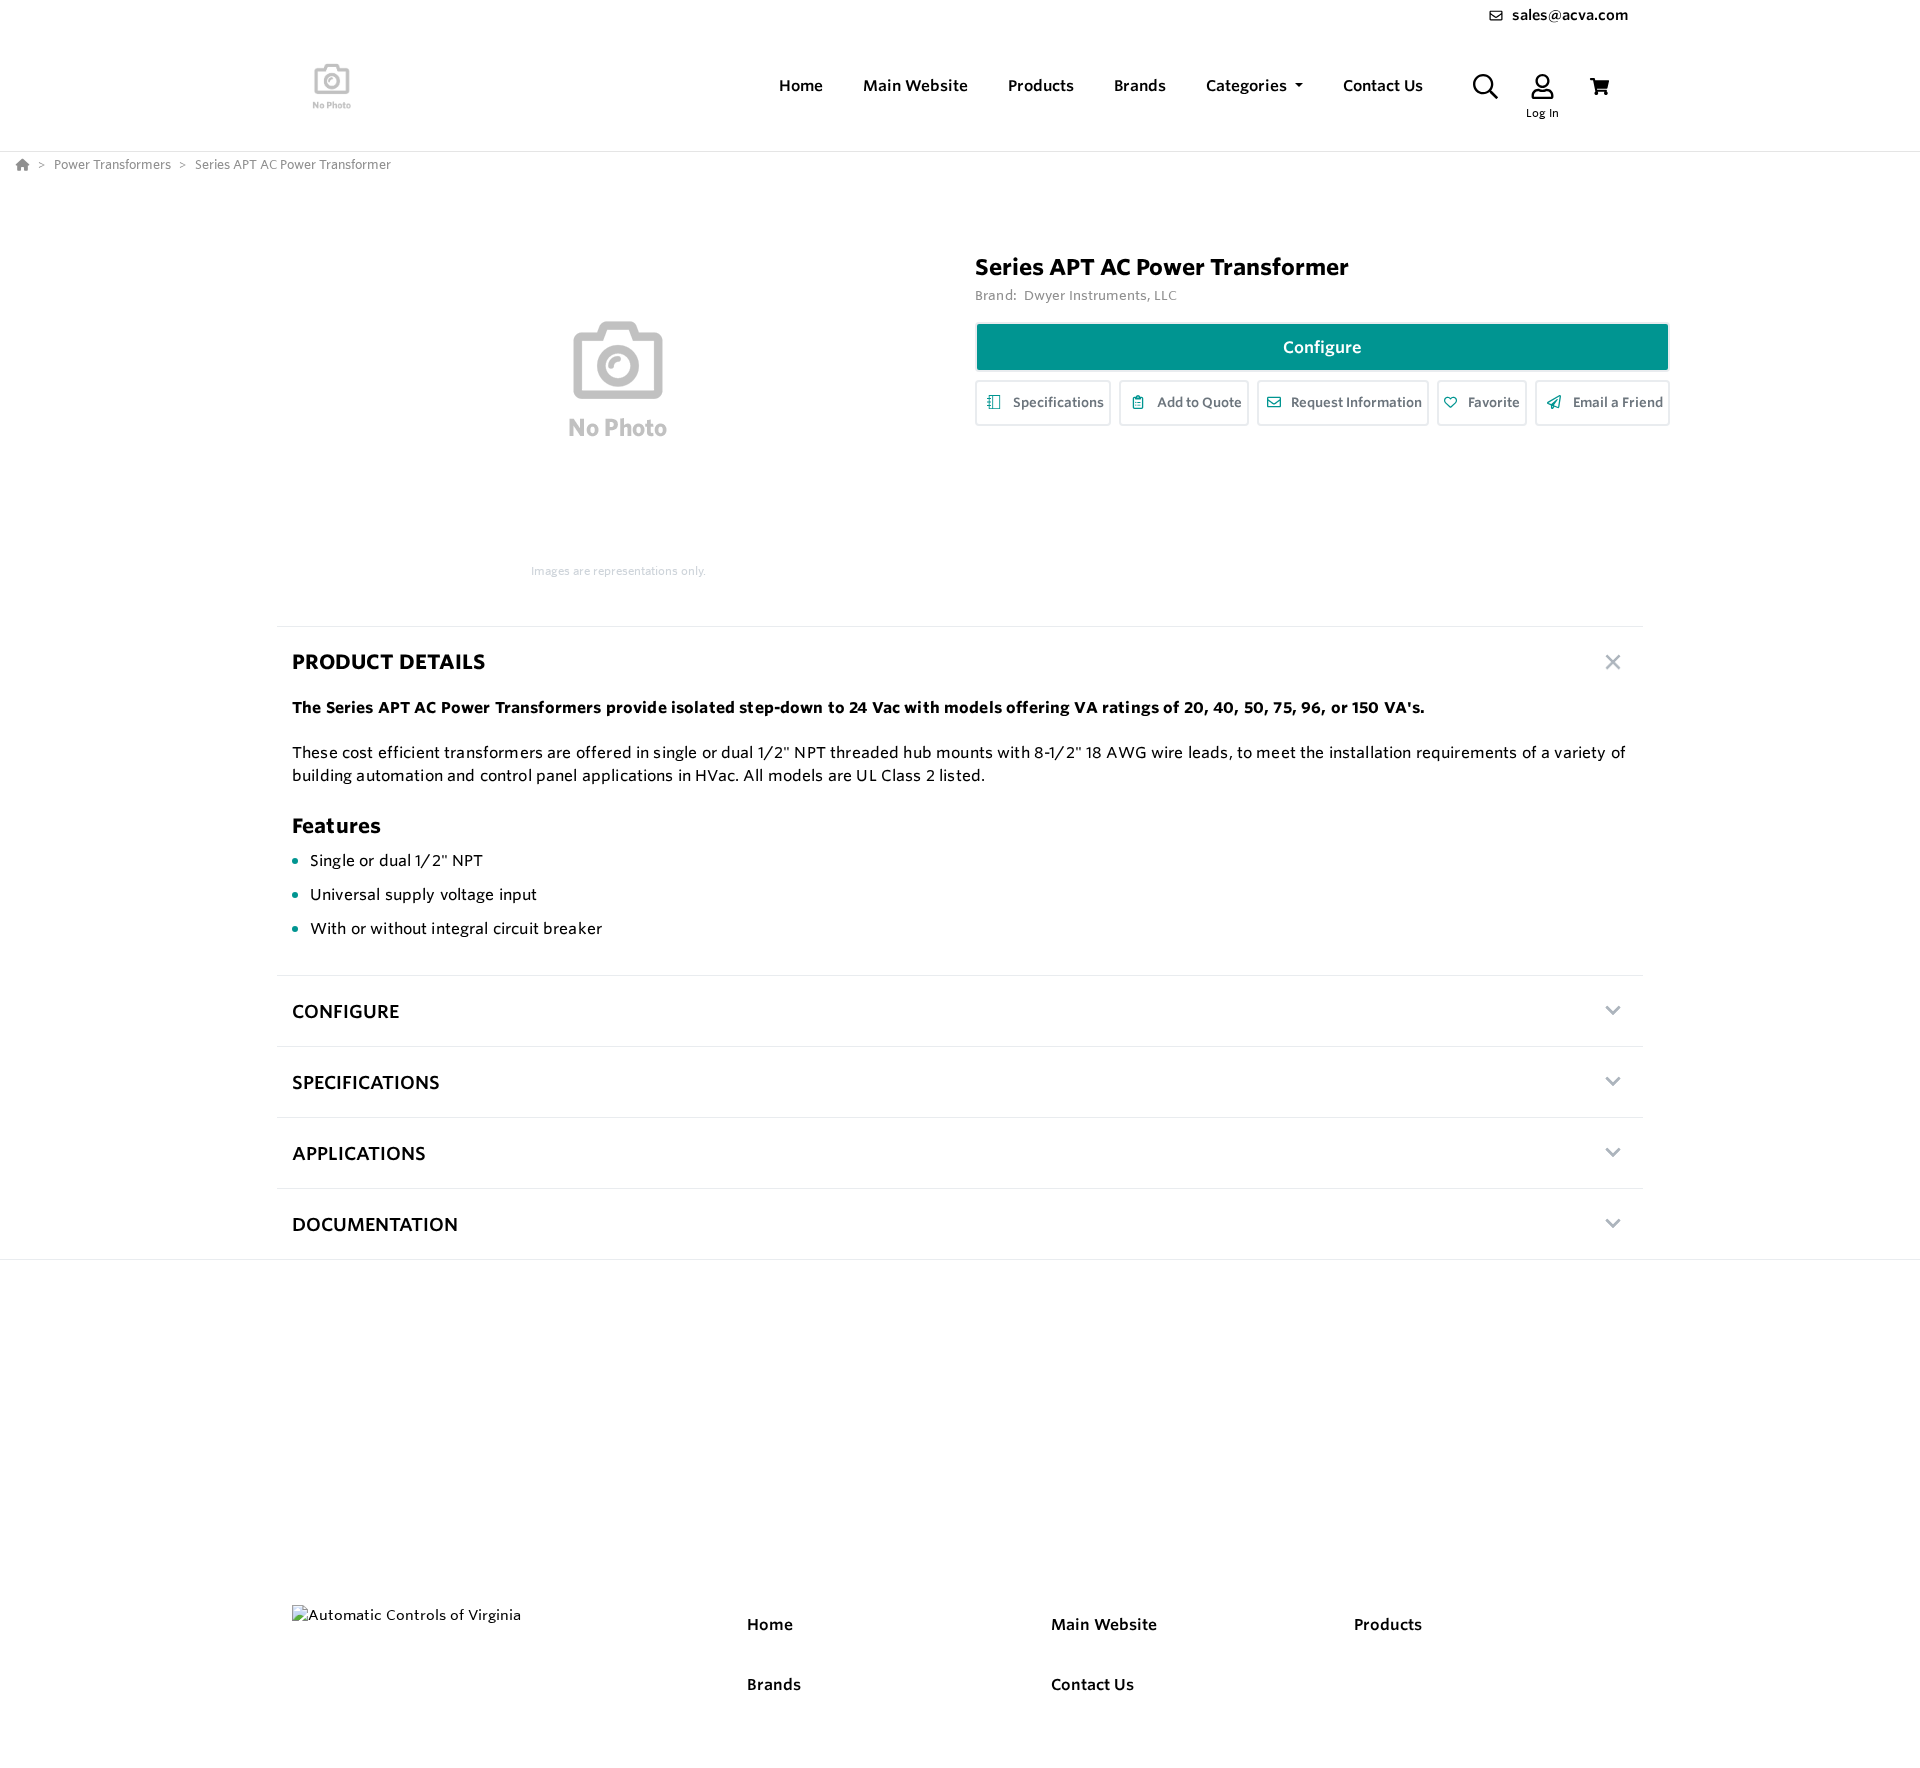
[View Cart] (1599, 86)
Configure (1322, 347)
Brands (774, 1684)
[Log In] (1542, 86)
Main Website (1104, 1624)
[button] (1254, 86)
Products (1388, 1624)
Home (770, 1624)
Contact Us (1092, 1684)
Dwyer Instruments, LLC (1100, 295)
